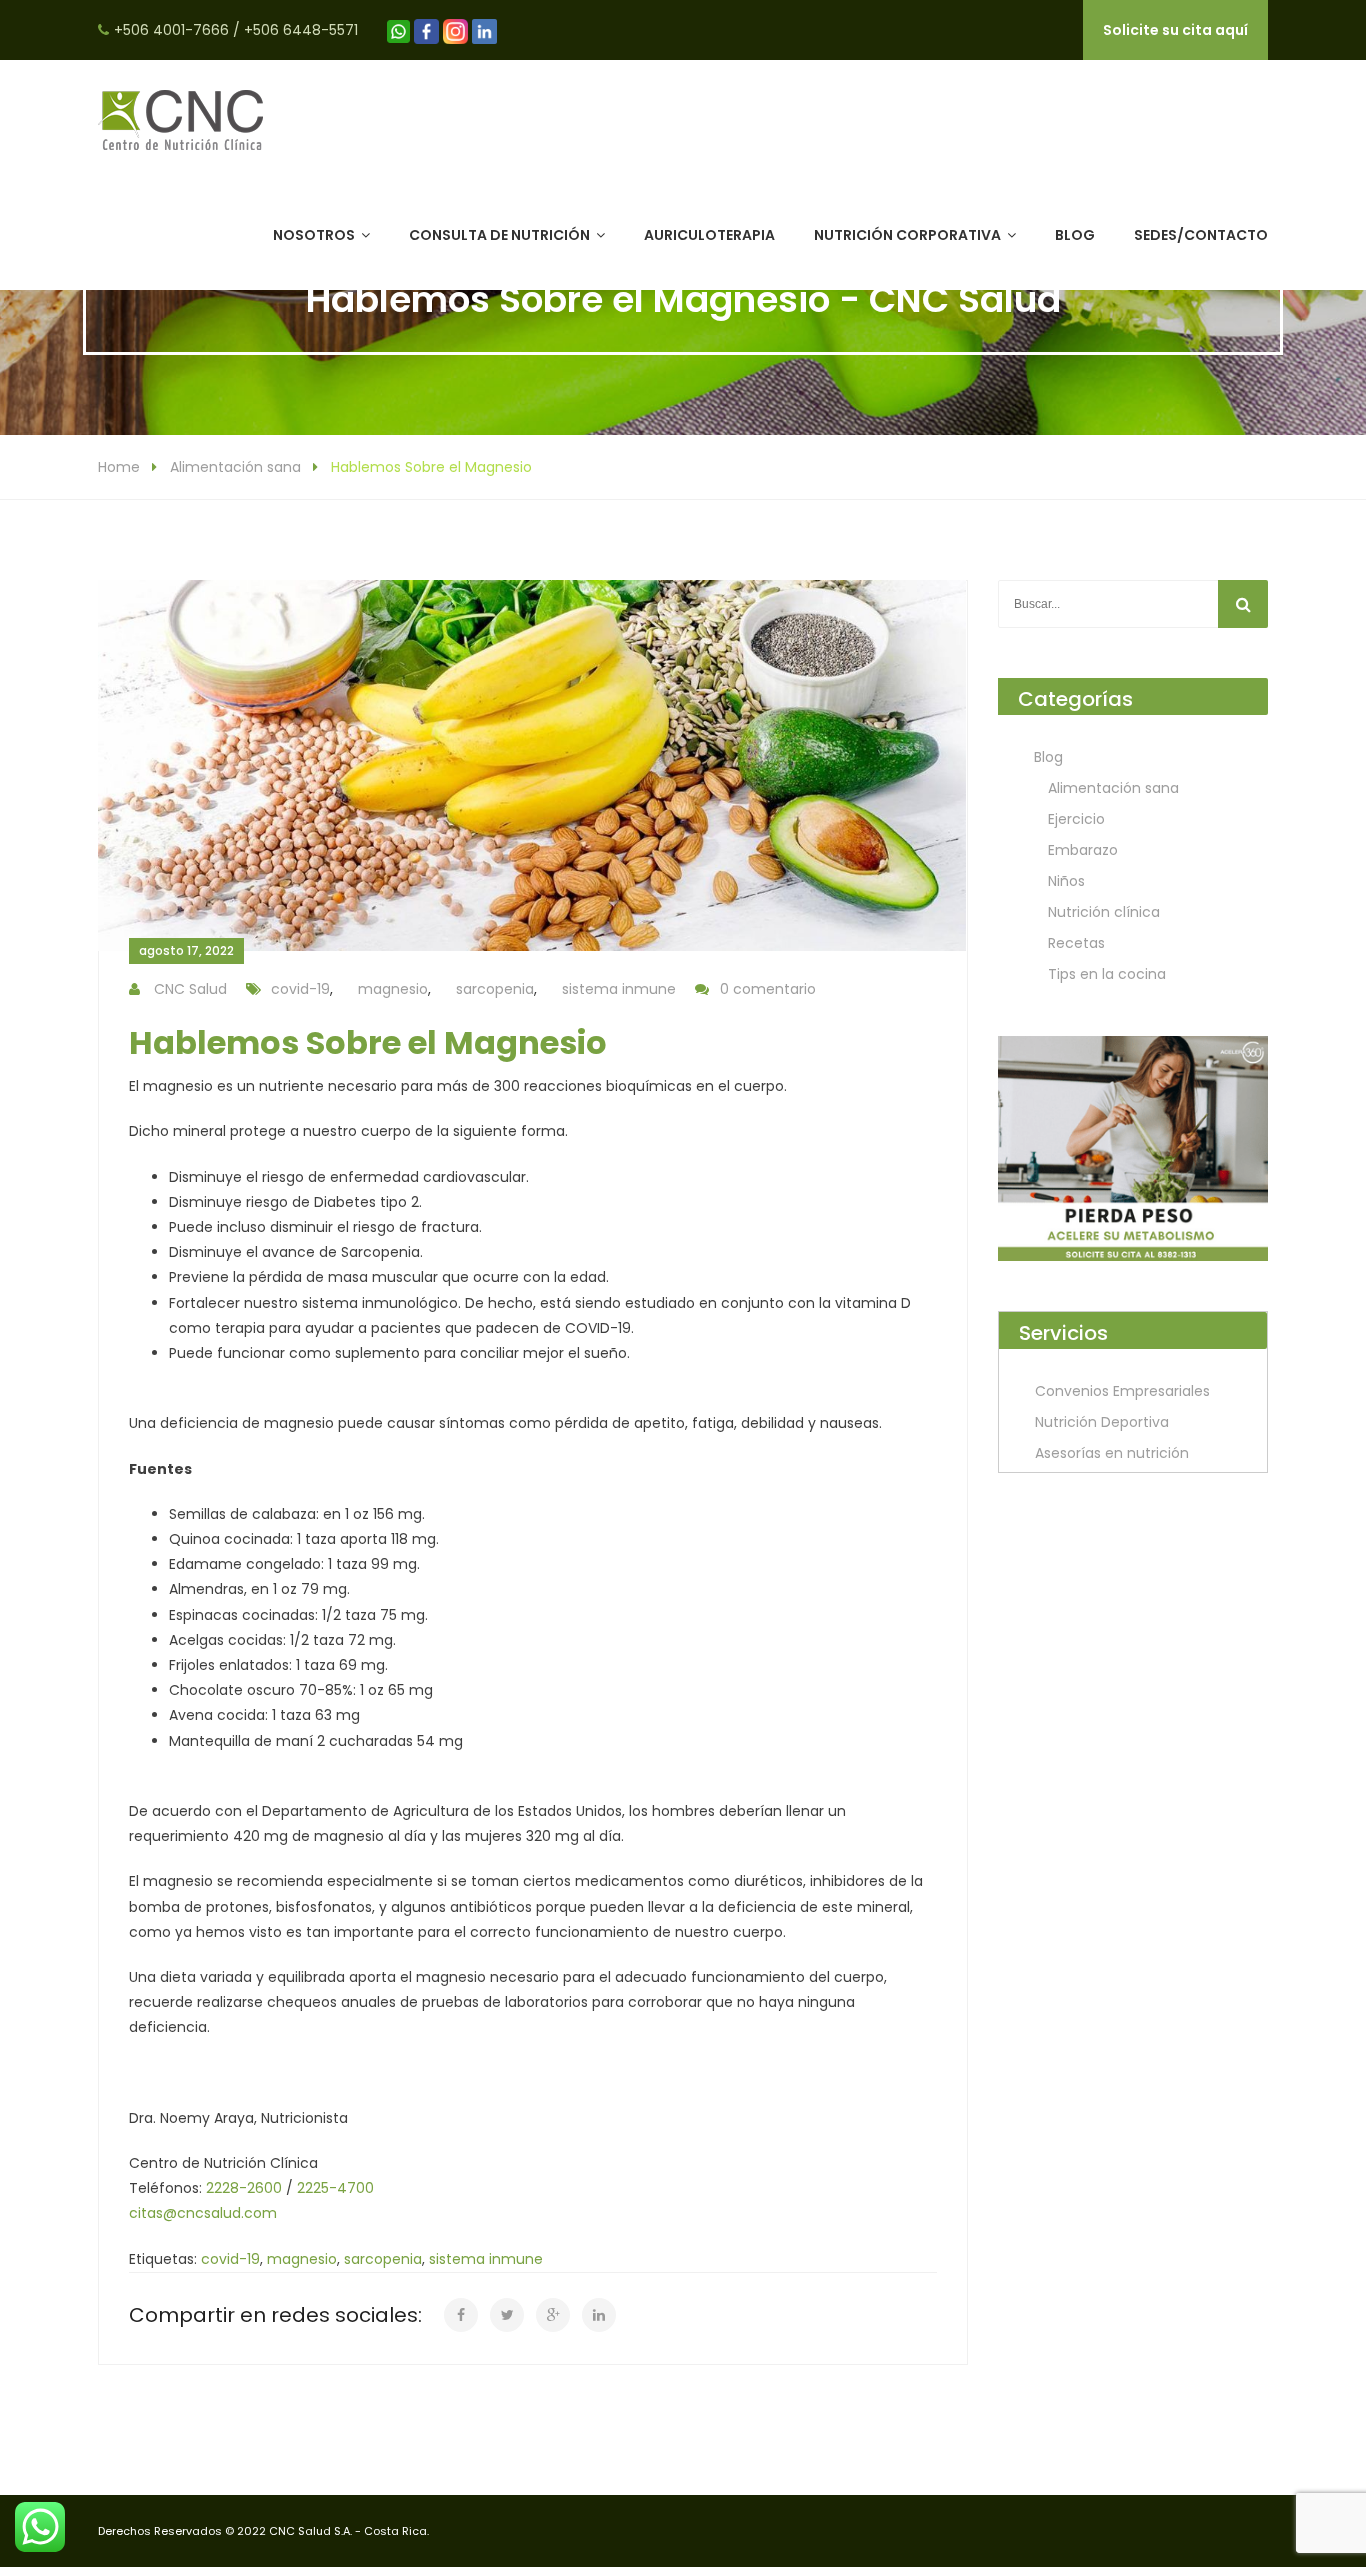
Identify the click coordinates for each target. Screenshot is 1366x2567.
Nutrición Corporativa (907, 235)
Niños (1066, 881)
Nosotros (314, 235)
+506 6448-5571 (301, 30)
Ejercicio (1076, 819)
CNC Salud (190, 989)
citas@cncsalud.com (203, 2213)
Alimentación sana (235, 467)
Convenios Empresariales (1122, 1391)
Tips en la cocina (1107, 974)
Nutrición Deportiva (1102, 1422)
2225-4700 (335, 2188)
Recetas (1076, 943)
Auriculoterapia (709, 235)
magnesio (393, 989)
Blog (1075, 235)
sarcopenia (495, 989)
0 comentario (768, 989)
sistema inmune (619, 989)
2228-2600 (244, 2188)
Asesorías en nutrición (1112, 1453)
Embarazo (1083, 850)
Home (119, 467)
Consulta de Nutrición (499, 235)
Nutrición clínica (1104, 912)
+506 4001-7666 (171, 30)
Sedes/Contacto (1201, 235)
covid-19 (300, 989)
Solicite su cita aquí (1175, 30)
